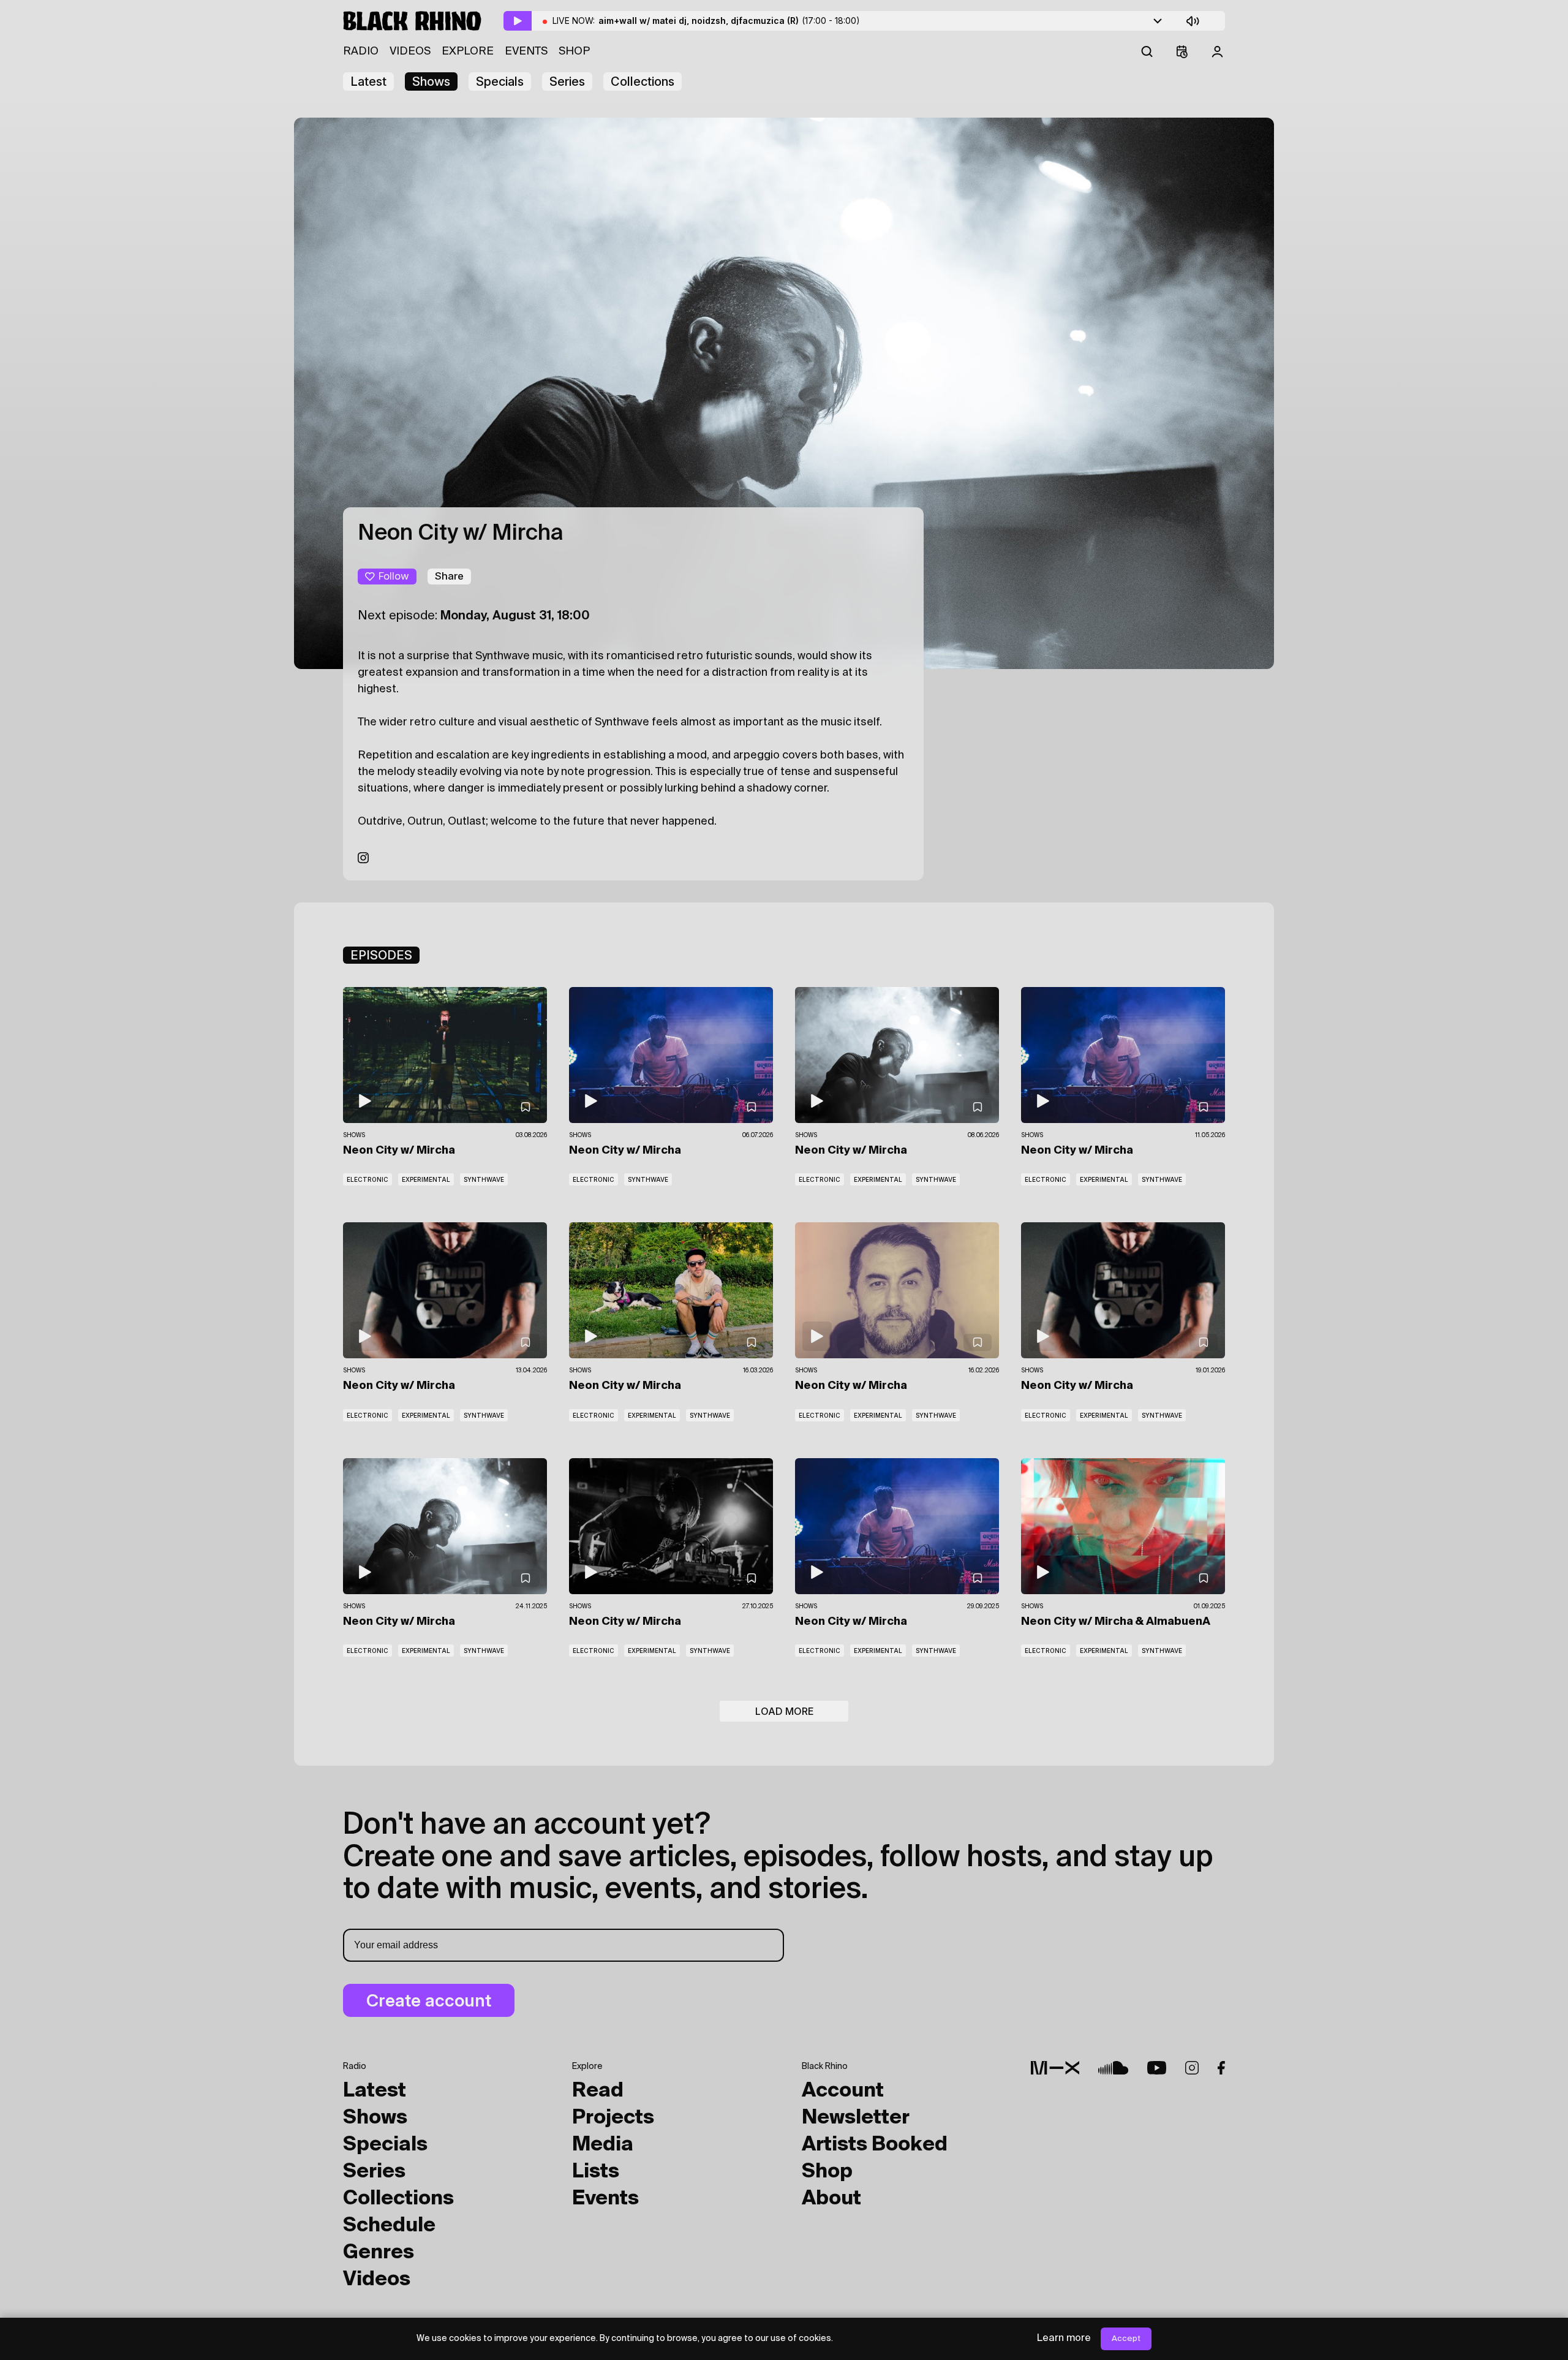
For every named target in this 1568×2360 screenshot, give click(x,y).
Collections (643, 81)
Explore (468, 51)
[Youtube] (1157, 2068)
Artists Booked (875, 2145)
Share (449, 576)
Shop (574, 51)
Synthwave (484, 1179)
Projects (613, 2118)
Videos (410, 51)
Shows (431, 81)
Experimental (426, 1179)
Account (843, 2091)
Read (598, 2091)
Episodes (381, 955)
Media (603, 2145)
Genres (379, 2253)
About (831, 2199)
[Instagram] (363, 859)
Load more (784, 1711)
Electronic (367, 1179)
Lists (596, 2172)
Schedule (389, 2226)
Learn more (1064, 2339)
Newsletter (856, 2118)
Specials (500, 81)
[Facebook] (1221, 2068)
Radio (361, 51)
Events (526, 51)
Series (567, 81)
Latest (368, 81)
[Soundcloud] (1113, 2068)
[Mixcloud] (1055, 2068)
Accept (1126, 2339)
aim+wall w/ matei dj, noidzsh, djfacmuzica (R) (729, 21)
